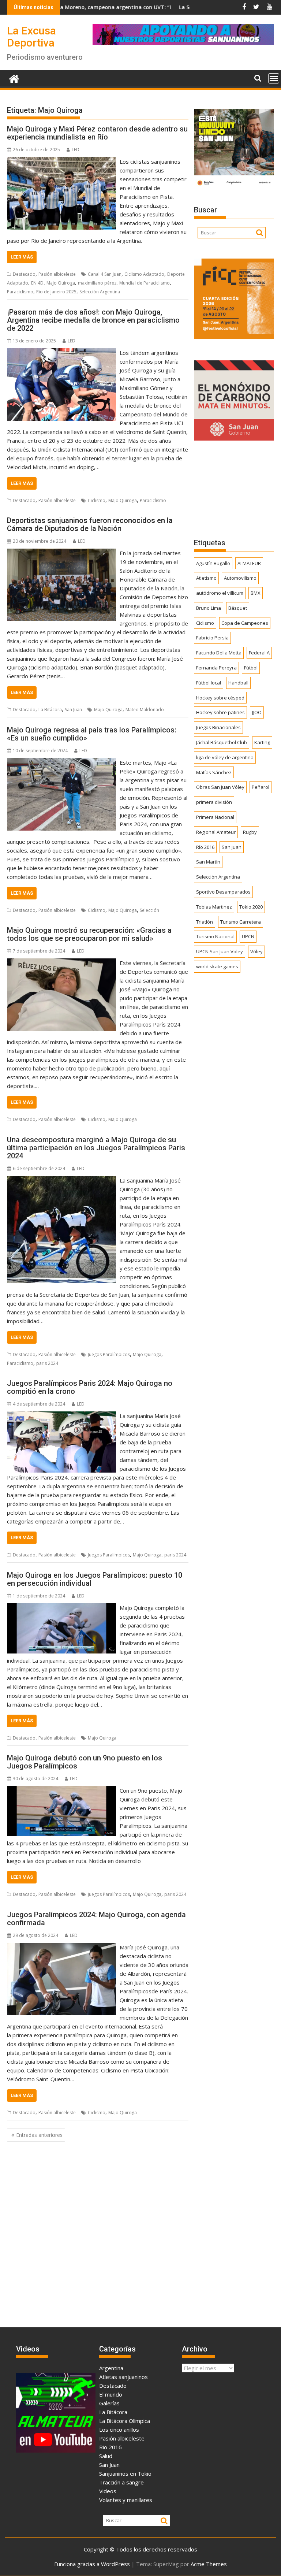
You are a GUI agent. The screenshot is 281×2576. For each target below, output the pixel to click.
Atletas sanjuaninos (123, 2377)
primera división (214, 802)
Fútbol (251, 668)
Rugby (250, 832)
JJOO (257, 712)
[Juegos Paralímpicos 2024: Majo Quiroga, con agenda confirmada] (61, 1947)
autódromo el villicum (220, 593)
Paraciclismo (20, 292)
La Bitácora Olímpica (125, 2421)
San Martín (208, 862)
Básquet (238, 608)
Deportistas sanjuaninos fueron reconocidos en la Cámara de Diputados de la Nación (90, 524)
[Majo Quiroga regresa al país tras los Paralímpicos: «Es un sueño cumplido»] (61, 762)
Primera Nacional (215, 817)
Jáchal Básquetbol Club (222, 742)
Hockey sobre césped (220, 698)
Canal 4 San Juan (105, 274)
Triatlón (205, 922)
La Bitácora (50, 710)
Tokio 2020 (251, 907)
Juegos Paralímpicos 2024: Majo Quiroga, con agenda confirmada (96, 1919)
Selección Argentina (100, 292)
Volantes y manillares (126, 2500)
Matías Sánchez (214, 772)
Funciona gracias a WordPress (92, 2564)
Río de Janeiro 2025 (56, 292)
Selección (149, 910)
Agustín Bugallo (213, 563)
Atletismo (206, 578)
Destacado (24, 274)
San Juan (73, 710)
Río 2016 (205, 847)
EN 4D (37, 283)
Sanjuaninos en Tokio (125, 2473)
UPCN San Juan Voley (220, 951)
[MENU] (274, 78)
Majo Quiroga (61, 283)
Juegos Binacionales (218, 727)
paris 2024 (47, 1363)
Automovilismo (240, 578)
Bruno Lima (209, 608)
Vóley (256, 951)
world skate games (217, 966)
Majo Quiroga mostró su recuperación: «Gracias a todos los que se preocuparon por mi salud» (89, 934)
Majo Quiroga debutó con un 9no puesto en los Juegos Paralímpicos (85, 1762)
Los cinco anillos (119, 2430)
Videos (108, 2491)
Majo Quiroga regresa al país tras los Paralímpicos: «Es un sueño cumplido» (92, 734)
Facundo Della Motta (219, 653)
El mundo (111, 2394)
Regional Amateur (216, 832)
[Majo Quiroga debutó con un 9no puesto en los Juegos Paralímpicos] (61, 1790)
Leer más (22, 257)
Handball (238, 683)
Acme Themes (209, 2564)
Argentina (111, 2368)
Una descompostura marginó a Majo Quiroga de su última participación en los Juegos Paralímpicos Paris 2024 (96, 1148)
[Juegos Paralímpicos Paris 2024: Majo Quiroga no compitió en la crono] (61, 1416)
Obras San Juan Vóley (220, 787)
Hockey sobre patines (220, 712)
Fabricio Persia (212, 638)
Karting (262, 742)
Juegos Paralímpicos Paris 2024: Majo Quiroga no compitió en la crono (90, 1387)
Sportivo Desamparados (223, 892)
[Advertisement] (234, 489)
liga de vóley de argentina (225, 757)
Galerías (109, 2403)
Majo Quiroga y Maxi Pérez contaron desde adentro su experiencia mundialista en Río (97, 133)
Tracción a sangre (121, 2482)
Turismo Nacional (215, 936)
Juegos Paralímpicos (109, 1354)
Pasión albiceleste (57, 274)
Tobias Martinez (214, 907)
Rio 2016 (110, 2447)
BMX (256, 593)
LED (76, 150)
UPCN (248, 936)
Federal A (259, 653)
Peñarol (261, 787)
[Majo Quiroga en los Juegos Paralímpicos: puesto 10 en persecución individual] (61, 1608)
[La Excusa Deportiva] (14, 78)
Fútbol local (209, 683)
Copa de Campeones (245, 623)
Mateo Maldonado (145, 710)
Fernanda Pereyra (216, 668)
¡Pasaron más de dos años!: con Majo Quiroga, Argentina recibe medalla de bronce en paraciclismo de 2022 (93, 320)
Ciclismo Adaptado (144, 274)
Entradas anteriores (39, 2135)
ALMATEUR (249, 563)
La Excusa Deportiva (31, 37)
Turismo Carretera (241, 922)
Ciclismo (97, 500)
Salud (106, 2456)
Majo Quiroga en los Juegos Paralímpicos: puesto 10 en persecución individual (95, 1579)
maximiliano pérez (97, 283)
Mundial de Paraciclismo (145, 283)
